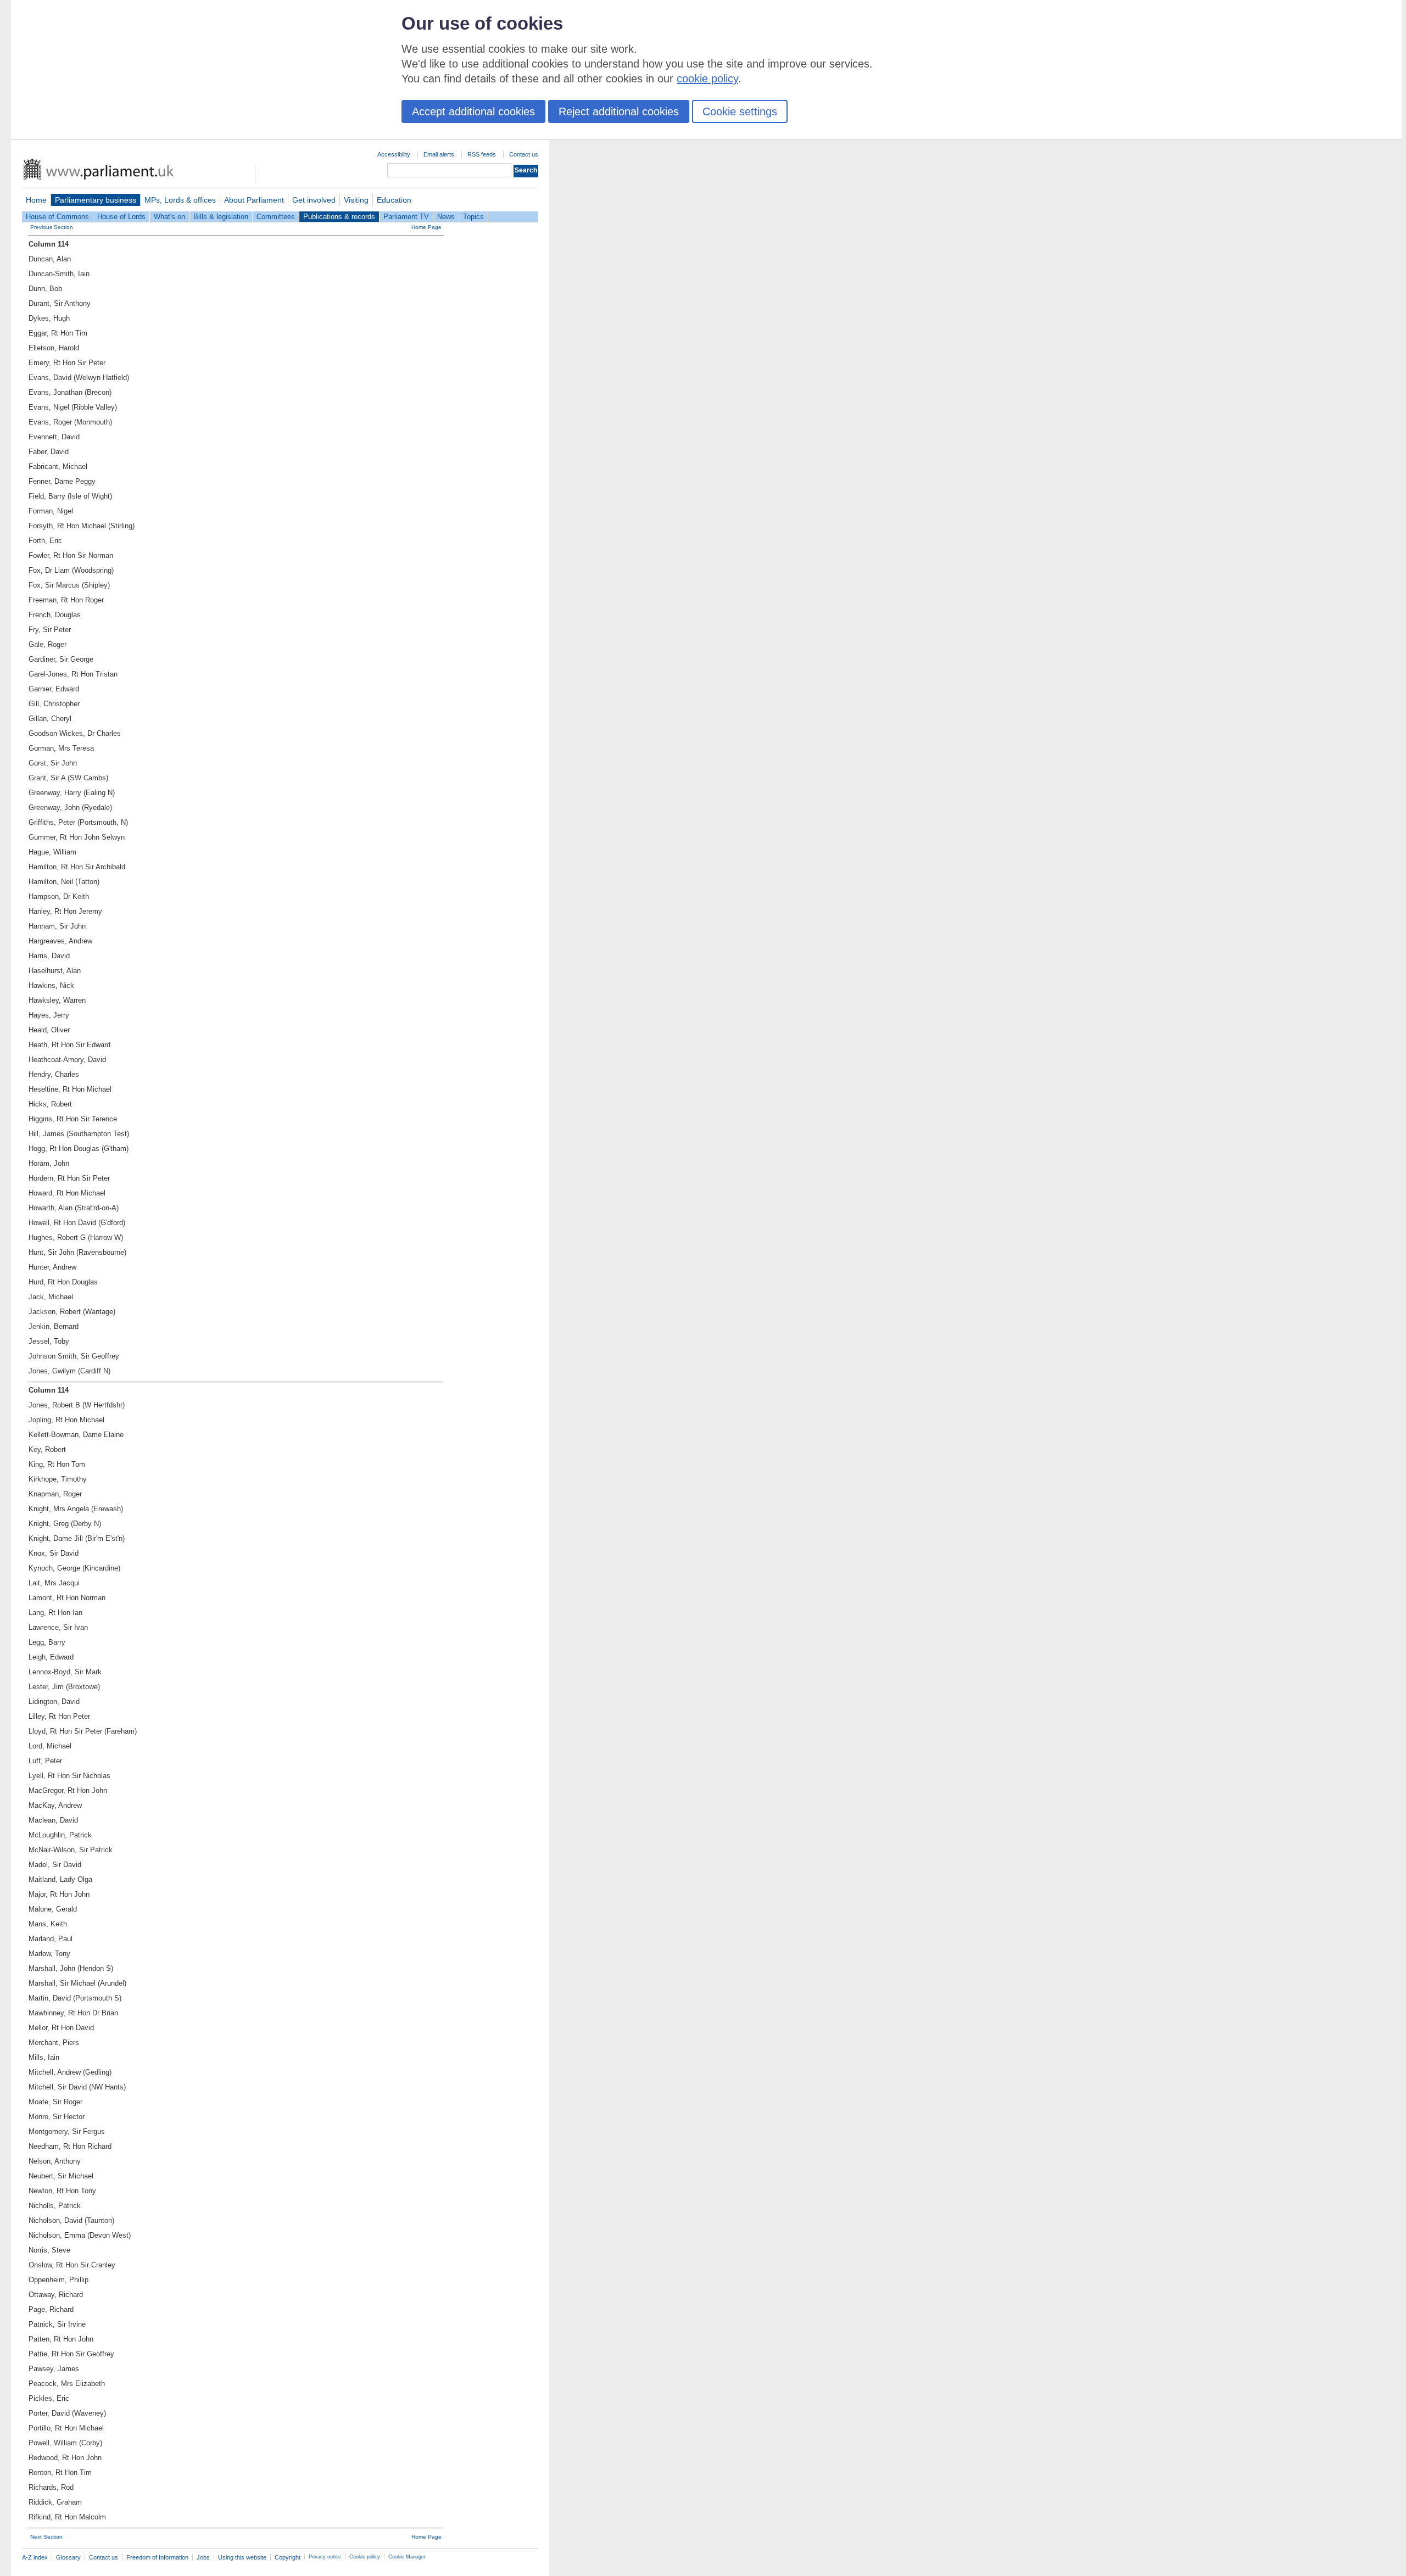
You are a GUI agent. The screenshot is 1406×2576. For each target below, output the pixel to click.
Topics (473, 217)
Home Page (426, 227)
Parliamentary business (96, 200)
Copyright (288, 2557)
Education (394, 200)
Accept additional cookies (473, 111)
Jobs (203, 2557)
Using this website (242, 2557)
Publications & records (339, 217)
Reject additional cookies (619, 111)
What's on (169, 217)
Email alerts (439, 154)
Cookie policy (365, 2557)
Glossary (68, 2557)
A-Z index (35, 2557)
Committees (276, 217)
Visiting (356, 200)
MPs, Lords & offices (180, 200)
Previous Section (52, 227)
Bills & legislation (221, 217)
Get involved (314, 200)
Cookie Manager (407, 2557)
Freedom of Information (157, 2557)
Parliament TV (406, 217)
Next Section (46, 2537)
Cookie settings (740, 111)
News (446, 217)
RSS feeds (482, 154)
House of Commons (57, 217)
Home (36, 200)
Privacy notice (325, 2557)
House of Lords (121, 217)
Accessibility (394, 154)
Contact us (524, 154)
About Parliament (254, 200)
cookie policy (707, 79)
